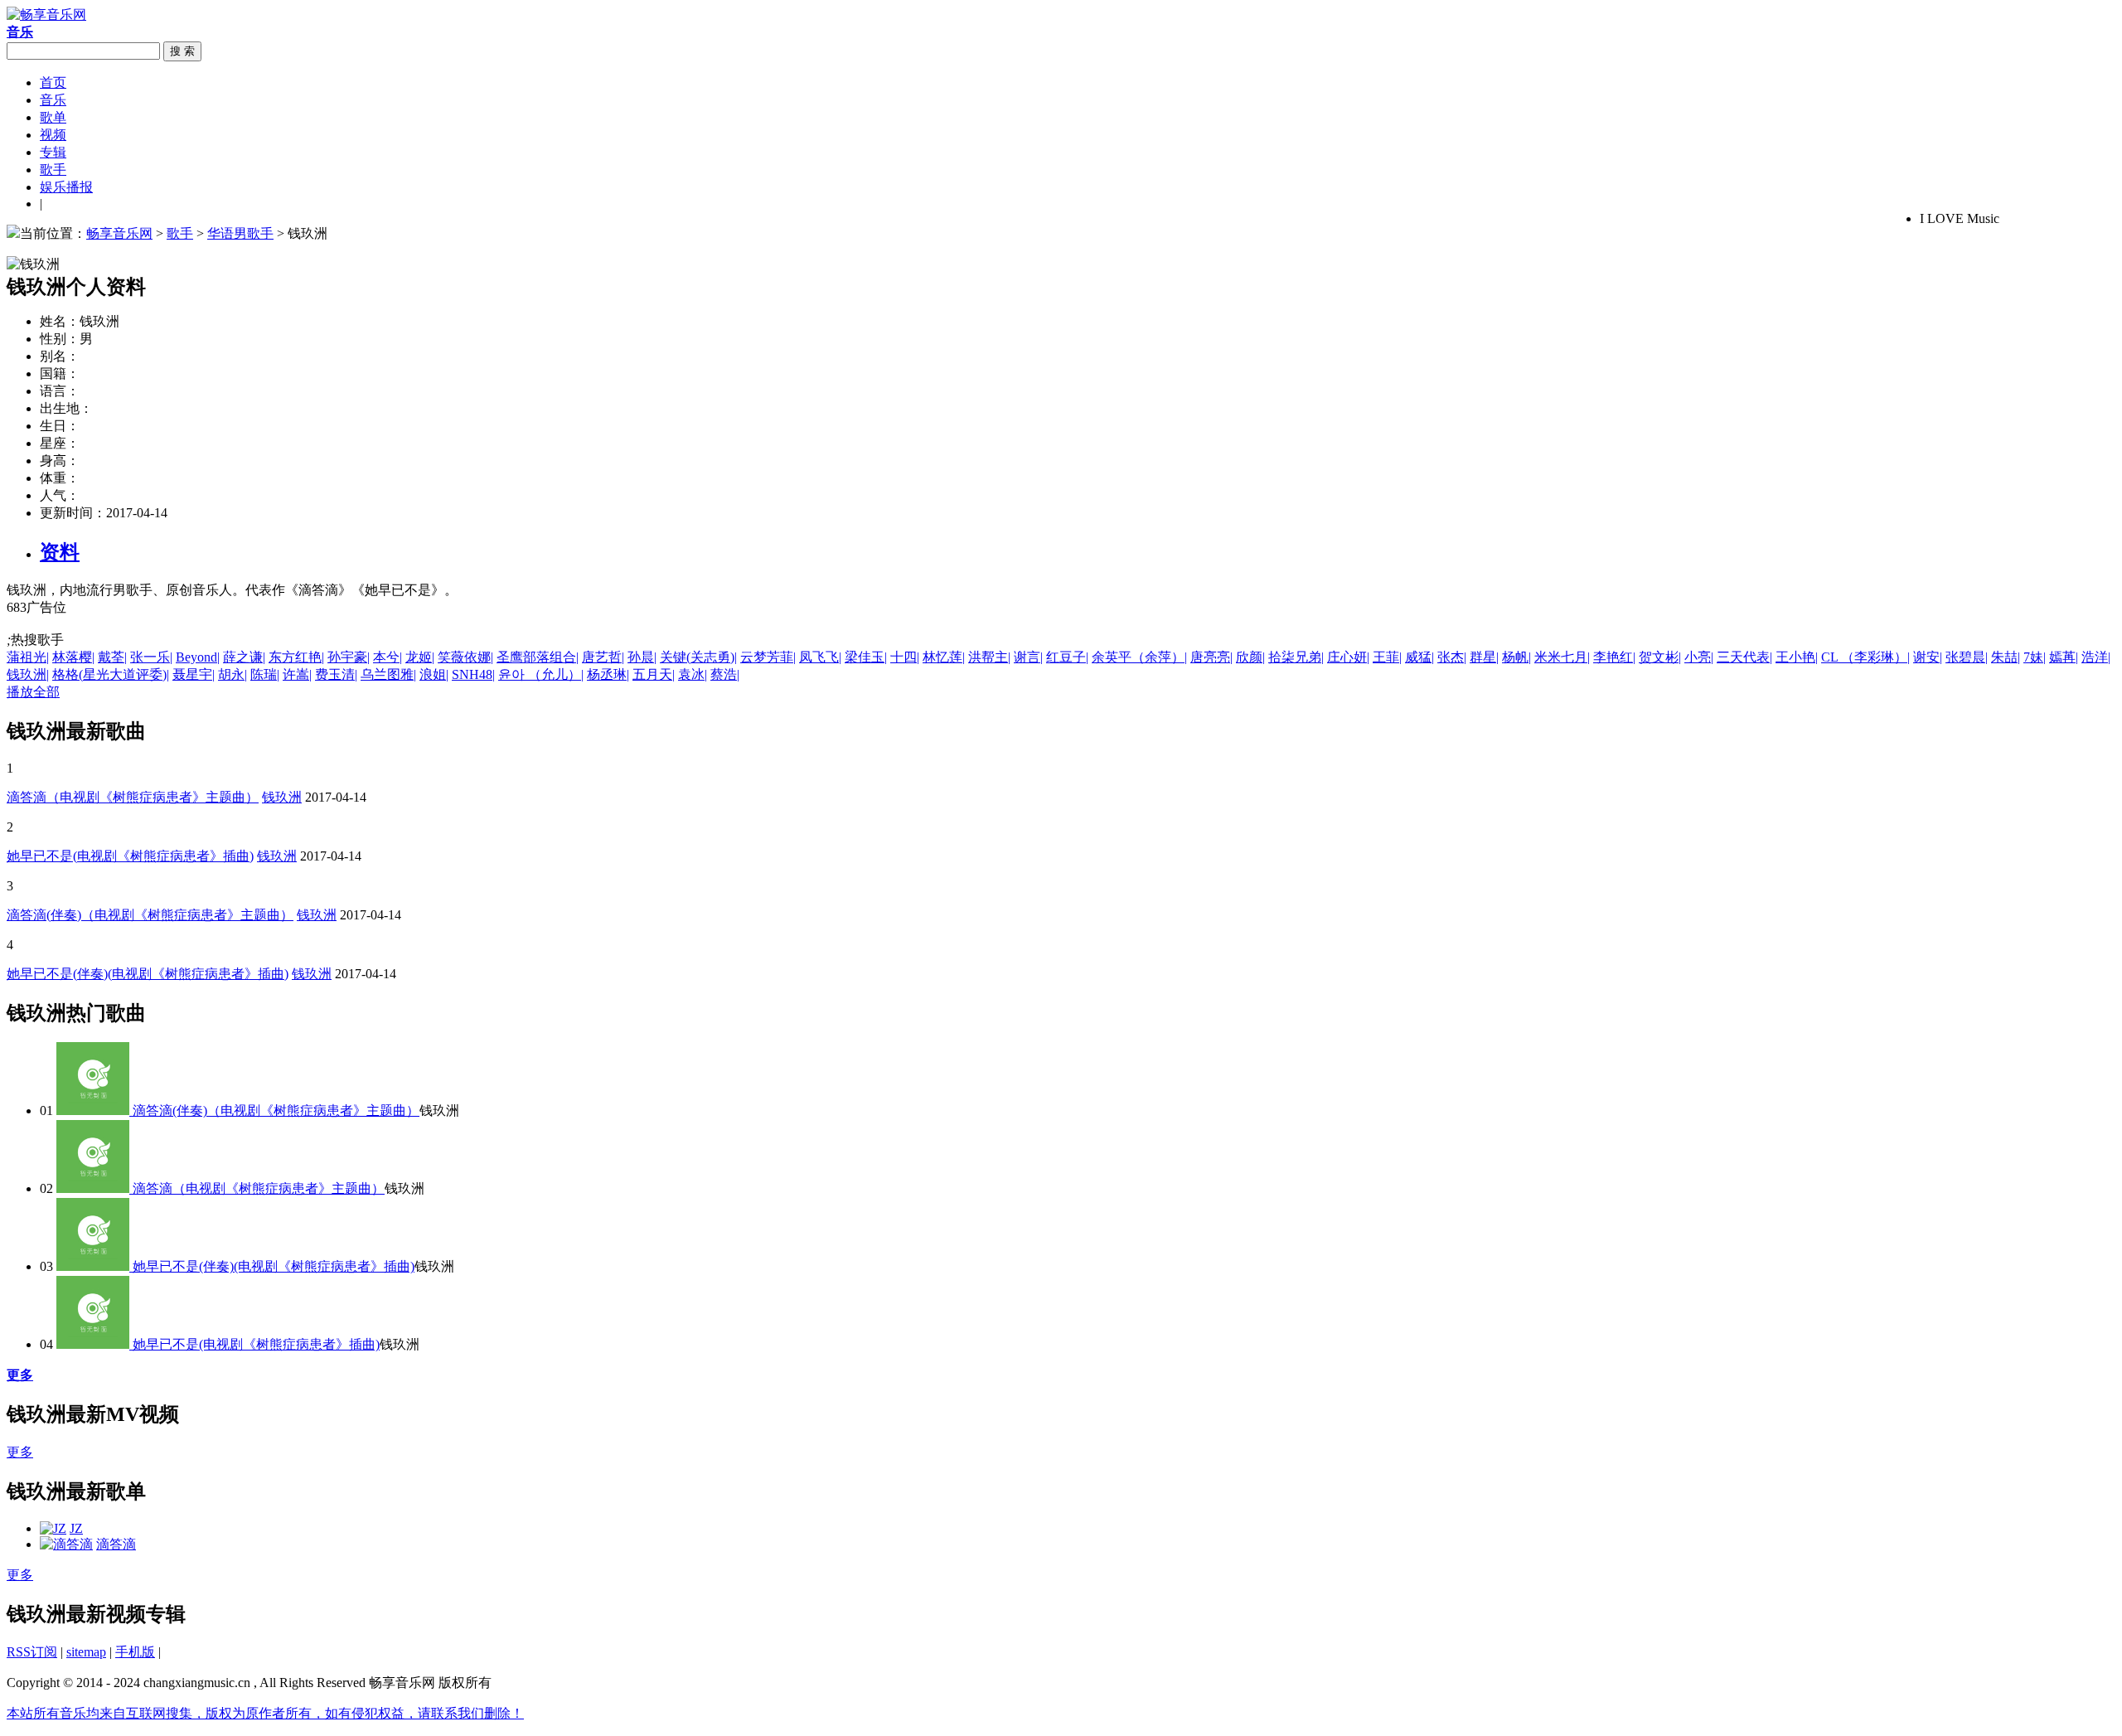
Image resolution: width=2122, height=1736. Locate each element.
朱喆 (2006, 657)
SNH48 (473, 674)
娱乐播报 (66, 187)
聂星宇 (194, 674)
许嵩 (297, 674)
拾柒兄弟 (1296, 657)
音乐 (53, 100)
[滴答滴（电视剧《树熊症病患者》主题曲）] (94, 1188)
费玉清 (336, 674)
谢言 (1028, 657)
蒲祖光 (28, 657)
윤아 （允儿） (541, 674)
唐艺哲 (603, 657)
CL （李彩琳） (1865, 657)
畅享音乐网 (119, 233)
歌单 (53, 117)
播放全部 (33, 692)
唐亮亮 (1211, 657)
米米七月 (1562, 657)
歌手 (53, 170)
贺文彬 (1660, 657)
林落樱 (73, 657)
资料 (60, 552)
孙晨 (642, 657)
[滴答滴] (66, 1544)
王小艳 (1797, 657)
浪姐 (434, 674)
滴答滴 (116, 1544)
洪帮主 (989, 657)
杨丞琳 (608, 674)
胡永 (233, 674)
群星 (1484, 657)
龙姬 (420, 657)
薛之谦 (244, 657)
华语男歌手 (240, 233)
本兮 (388, 657)
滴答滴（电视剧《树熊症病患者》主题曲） (133, 797)
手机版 (135, 1652)
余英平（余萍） (1139, 657)
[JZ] (53, 1528)
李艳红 (1614, 657)
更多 (20, 1452)
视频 (53, 135)
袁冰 (693, 674)
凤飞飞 (820, 657)
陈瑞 (265, 674)
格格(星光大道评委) (111, 674)
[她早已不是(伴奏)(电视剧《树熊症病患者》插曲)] (94, 1266)
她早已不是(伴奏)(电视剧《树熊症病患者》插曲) (148, 974)
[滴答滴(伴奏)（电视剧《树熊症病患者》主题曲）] (94, 1110)
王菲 (1387, 657)
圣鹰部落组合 (538, 657)
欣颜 (1250, 657)
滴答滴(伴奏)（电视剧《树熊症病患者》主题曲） (150, 915)
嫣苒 (2064, 657)
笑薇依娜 (465, 657)
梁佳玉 (866, 657)
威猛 (1420, 657)
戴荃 (112, 657)
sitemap (86, 1652)
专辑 (53, 152)
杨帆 (1516, 657)
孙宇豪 (349, 657)
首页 (53, 82)
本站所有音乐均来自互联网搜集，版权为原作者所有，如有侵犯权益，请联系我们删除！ (265, 1713)
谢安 (1928, 657)
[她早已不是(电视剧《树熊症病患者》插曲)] (94, 1344)
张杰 (1452, 657)
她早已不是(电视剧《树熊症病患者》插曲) (130, 856)
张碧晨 (1967, 657)
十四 (905, 657)
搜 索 (182, 51)
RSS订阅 (32, 1652)
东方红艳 (296, 657)
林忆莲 (944, 657)
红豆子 (1067, 657)
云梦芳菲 (768, 657)
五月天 (654, 674)
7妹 (2035, 657)
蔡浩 (725, 674)
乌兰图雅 (388, 674)
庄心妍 (1348, 657)
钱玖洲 (28, 674)
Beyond (198, 657)
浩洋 (2096, 657)
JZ (76, 1528)
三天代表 (1744, 657)
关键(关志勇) (698, 657)
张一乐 (151, 657)
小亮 (1699, 657)
